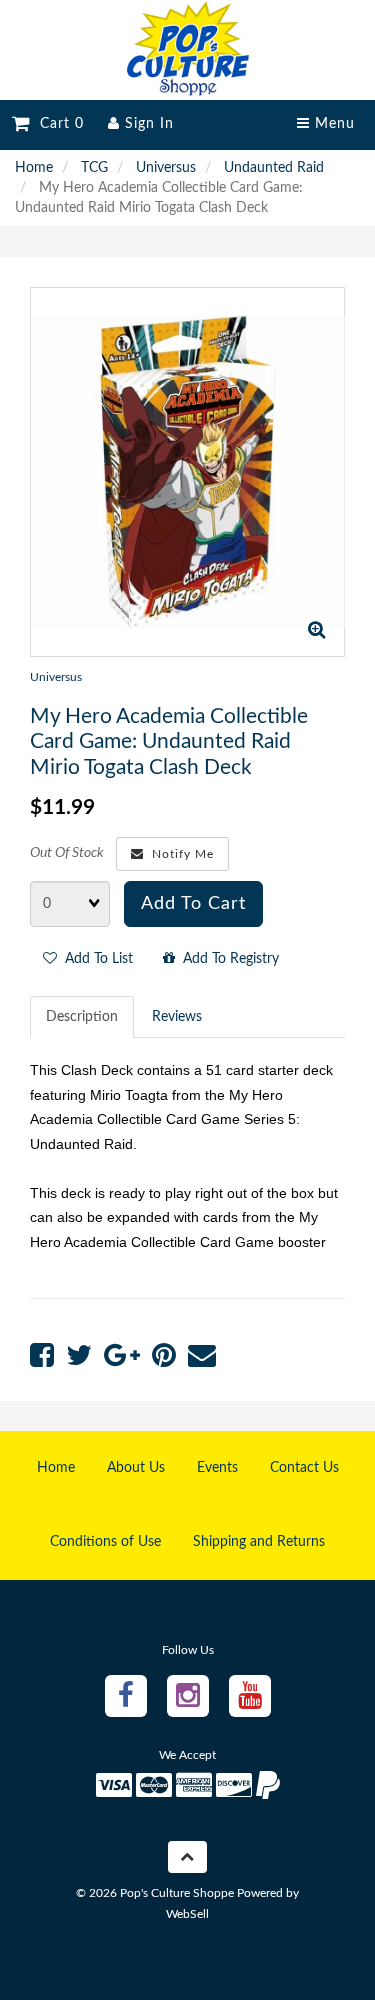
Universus (166, 168)
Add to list (95, 959)
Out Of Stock (67, 853)
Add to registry (227, 959)
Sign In (147, 124)
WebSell (187, 1914)
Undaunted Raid (274, 168)
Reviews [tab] (177, 1017)
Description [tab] (82, 1017)
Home (34, 168)
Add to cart (193, 904)
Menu (332, 124)
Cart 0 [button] (57, 124)
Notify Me (179, 854)
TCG (94, 168)
